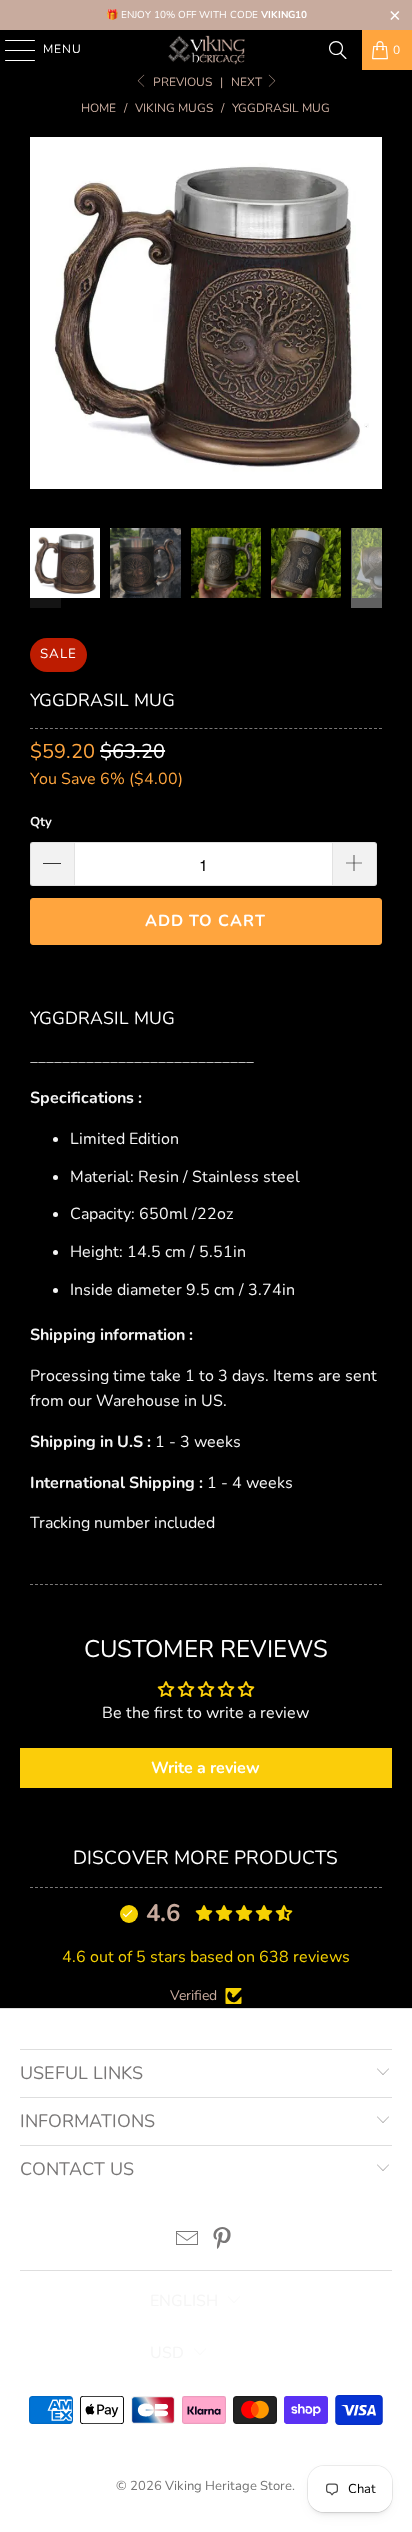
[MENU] (10, 50)
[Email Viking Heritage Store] (188, 2241)
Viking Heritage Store (228, 2486)
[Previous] (45, 317)
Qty (41, 822)
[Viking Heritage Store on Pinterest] (222, 2241)
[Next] (367, 317)
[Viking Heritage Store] (206, 50)
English (184, 2301)
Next (248, 82)
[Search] (338, 50)
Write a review (205, 1768)
